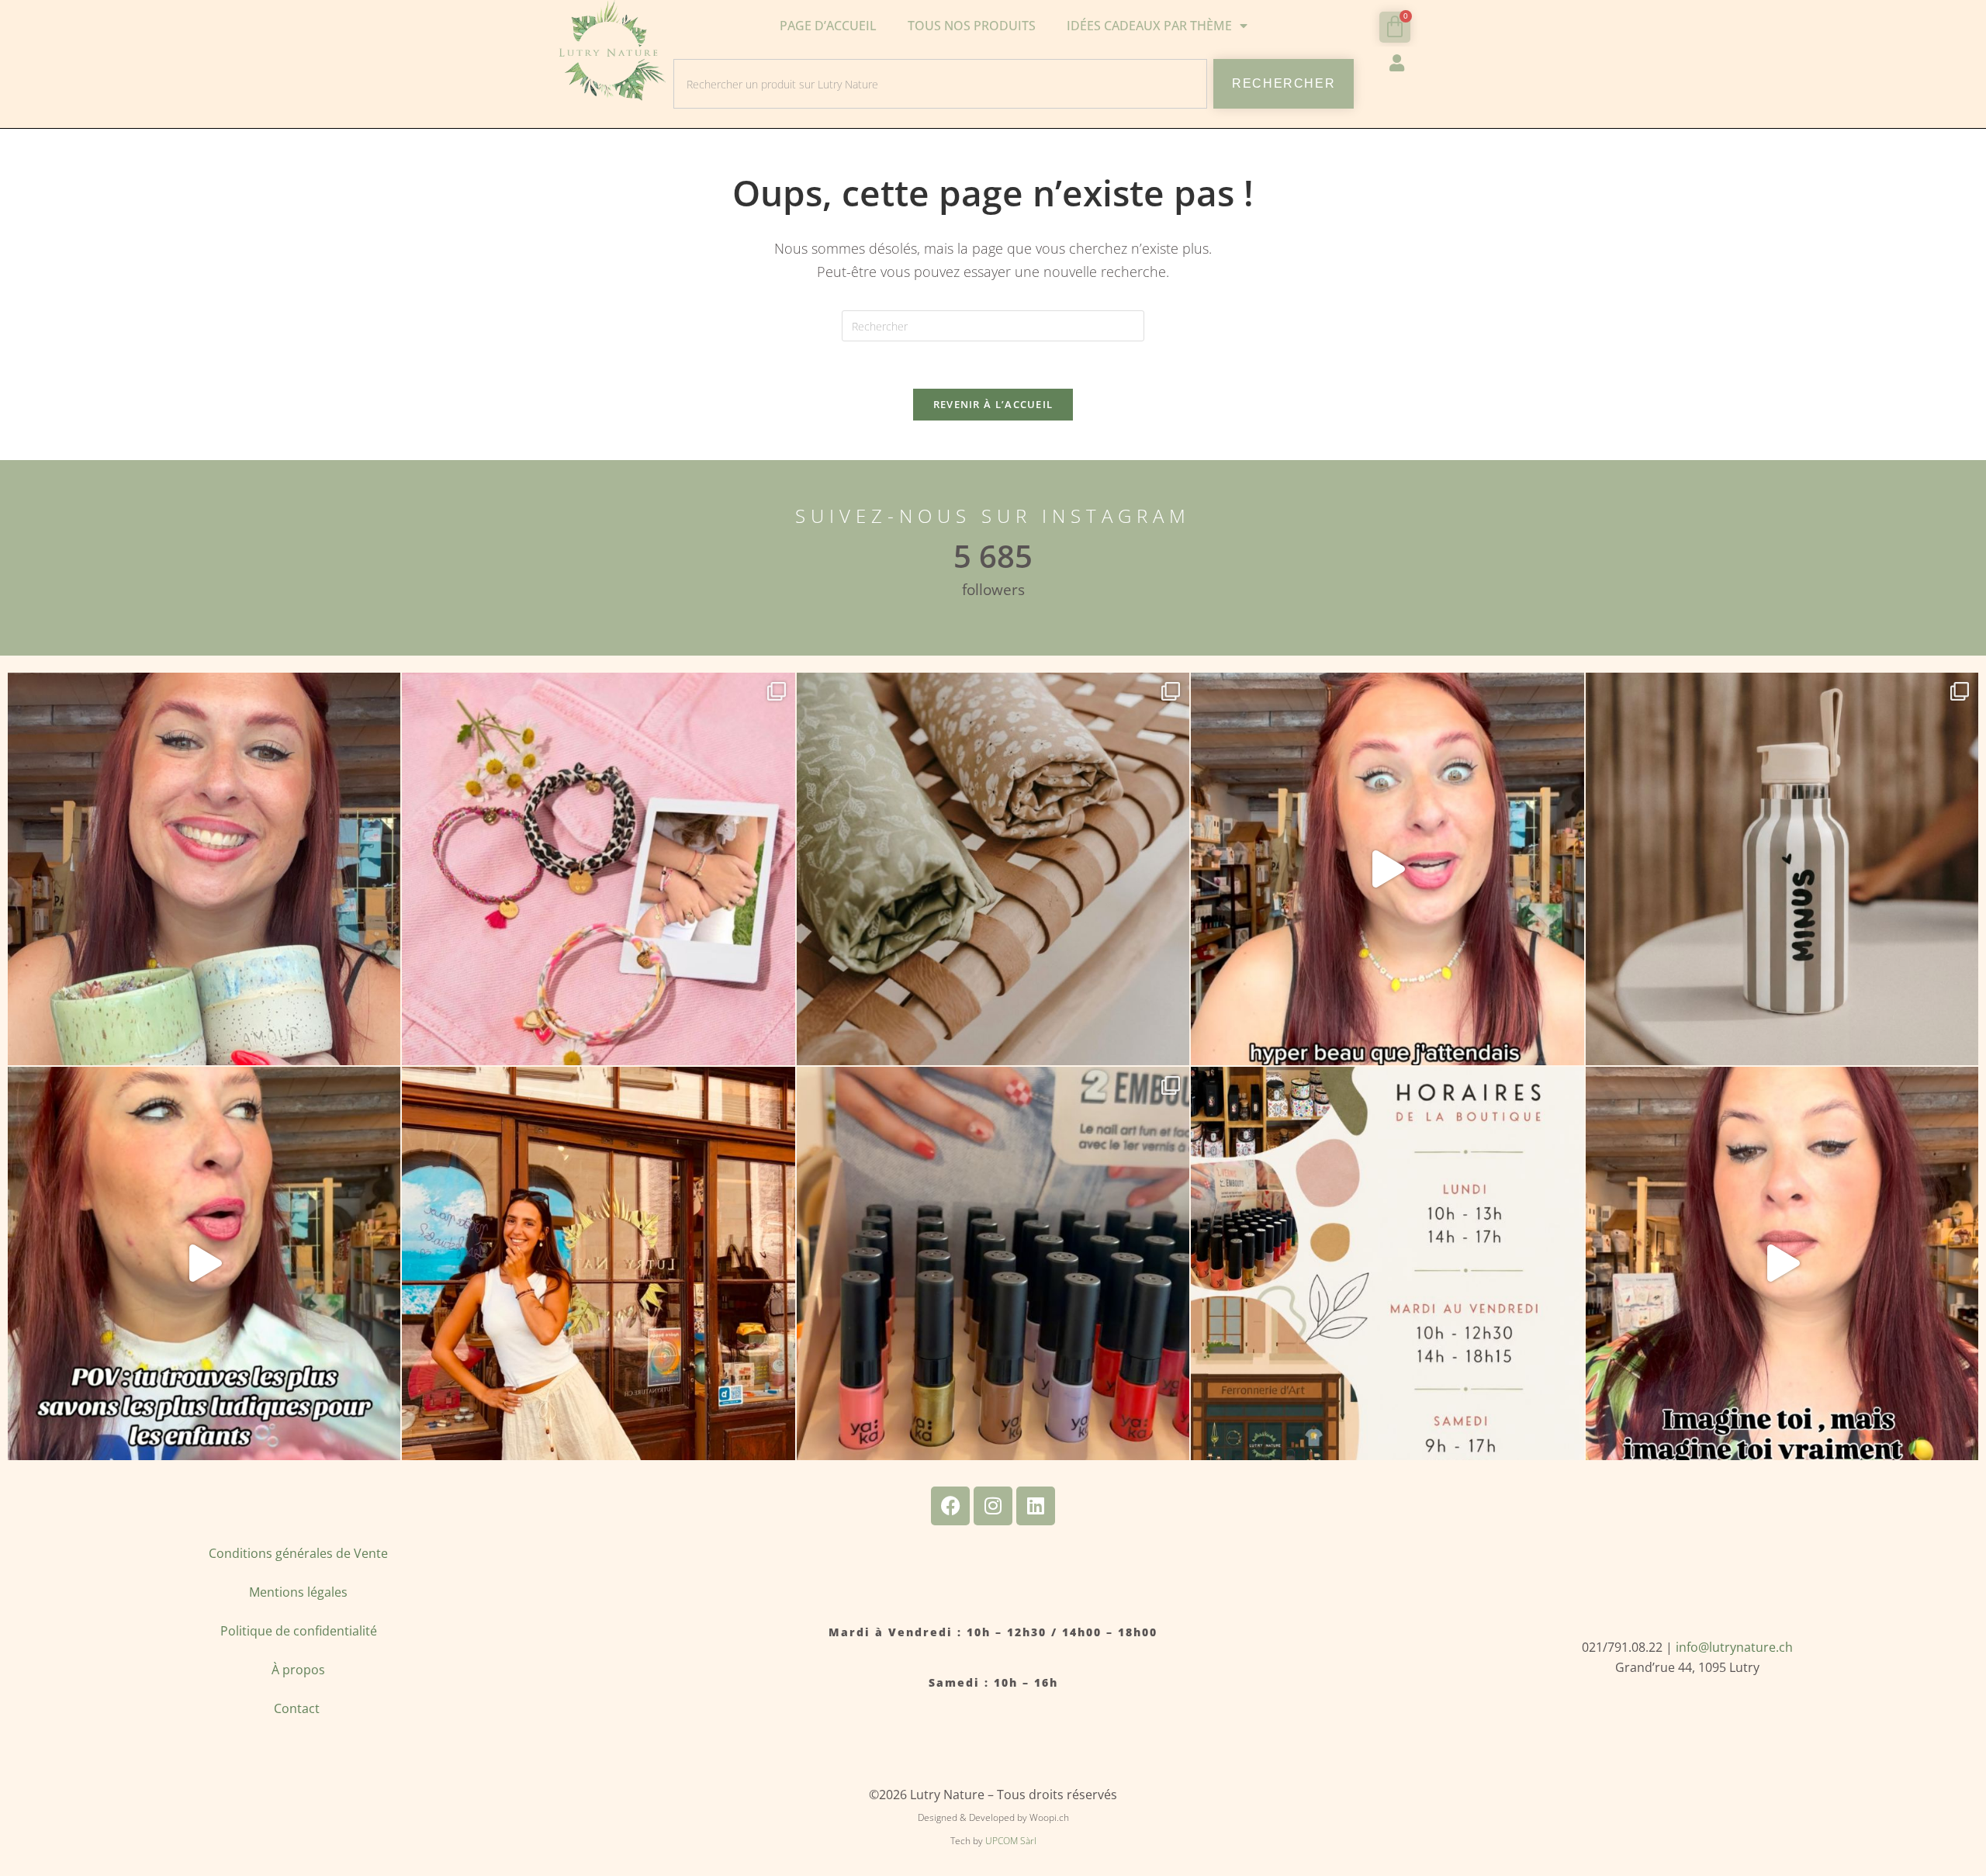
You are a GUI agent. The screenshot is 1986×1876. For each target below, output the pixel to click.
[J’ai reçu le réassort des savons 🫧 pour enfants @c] (204, 1263)
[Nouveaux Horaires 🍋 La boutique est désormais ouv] (1387, 1263)
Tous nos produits (972, 26)
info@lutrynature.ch (1734, 1647)
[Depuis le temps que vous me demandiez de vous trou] (598, 869)
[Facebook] (950, 1506)
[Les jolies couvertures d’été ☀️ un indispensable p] (993, 869)
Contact (298, 1708)
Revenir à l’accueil (993, 404)
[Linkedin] (1036, 1506)
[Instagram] (993, 1506)
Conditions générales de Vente (298, 1553)
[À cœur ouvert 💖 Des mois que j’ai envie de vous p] (204, 869)
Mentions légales (298, 1592)
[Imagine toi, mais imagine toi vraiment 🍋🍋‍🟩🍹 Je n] (1782, 1263)
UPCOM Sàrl (1011, 1841)
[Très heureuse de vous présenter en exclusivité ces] (1387, 869)
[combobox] (940, 84)
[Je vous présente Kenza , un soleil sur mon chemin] (598, 1263)
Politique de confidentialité (299, 1631)
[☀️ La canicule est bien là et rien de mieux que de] (1782, 869)
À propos (298, 1670)
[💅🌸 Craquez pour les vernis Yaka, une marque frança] (993, 1263)
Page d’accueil (828, 26)
